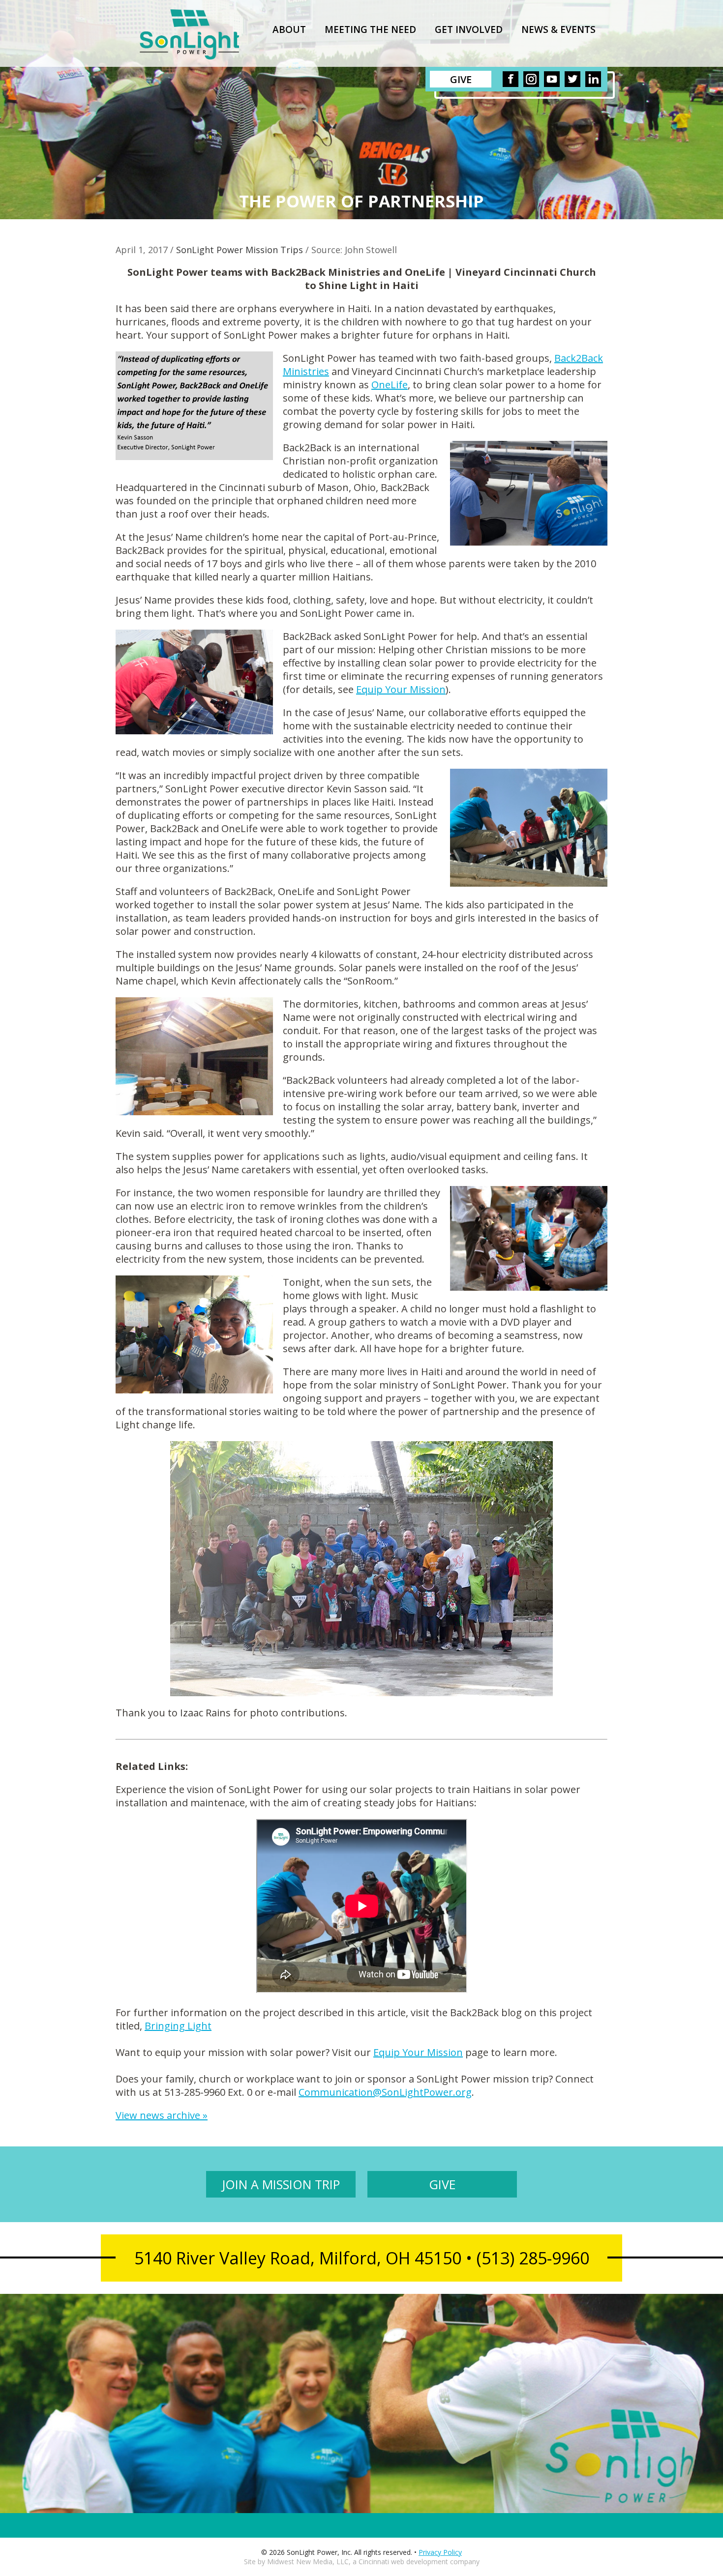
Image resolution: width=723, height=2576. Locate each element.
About (289, 29)
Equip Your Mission (401, 689)
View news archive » (162, 2115)
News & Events (558, 29)
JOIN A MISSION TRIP (281, 2184)
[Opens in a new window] (511, 79)
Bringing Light (178, 2026)
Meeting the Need (370, 29)
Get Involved (469, 29)
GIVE (442, 2184)
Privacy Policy (440, 2552)
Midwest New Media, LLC (308, 2562)
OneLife (390, 385)
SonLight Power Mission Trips (240, 250)
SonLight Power (189, 34)
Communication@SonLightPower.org (385, 2092)
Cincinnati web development (403, 2562)
